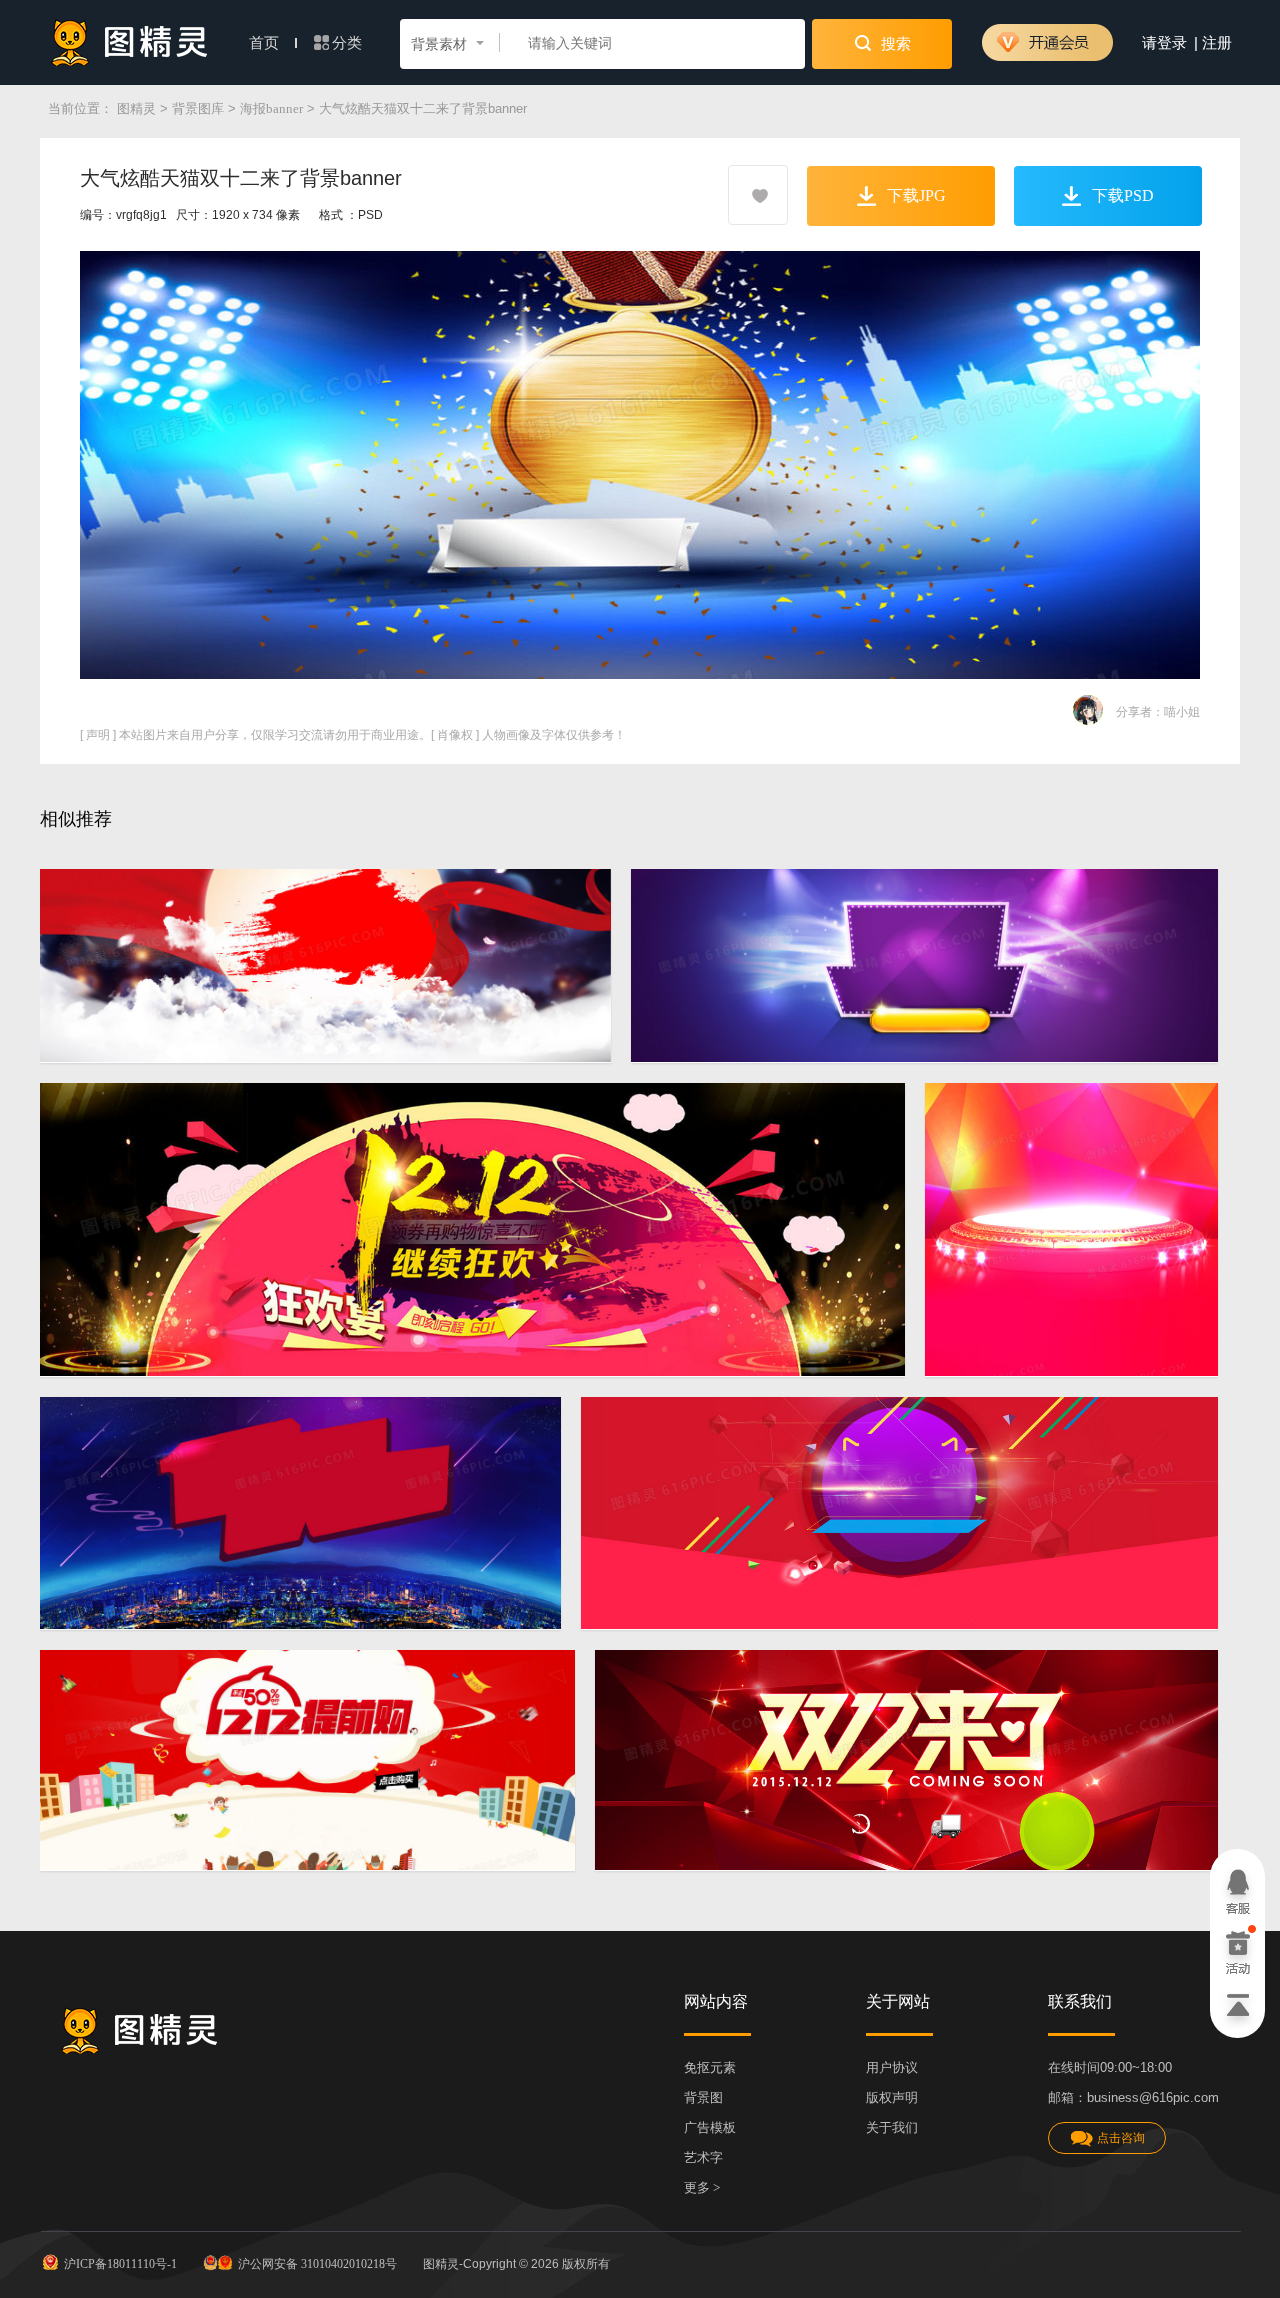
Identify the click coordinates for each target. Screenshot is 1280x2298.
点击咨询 (1121, 2138)
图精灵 (136, 108)
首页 (266, 43)
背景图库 (198, 108)
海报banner (271, 108)
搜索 (894, 44)
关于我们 (892, 2127)
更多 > (702, 2187)
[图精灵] (130, 42)
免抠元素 (710, 2067)
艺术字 (703, 2157)
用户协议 (892, 2067)
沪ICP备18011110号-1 (120, 2264)
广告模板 (710, 2127)
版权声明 (892, 2097)
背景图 (703, 2097)
